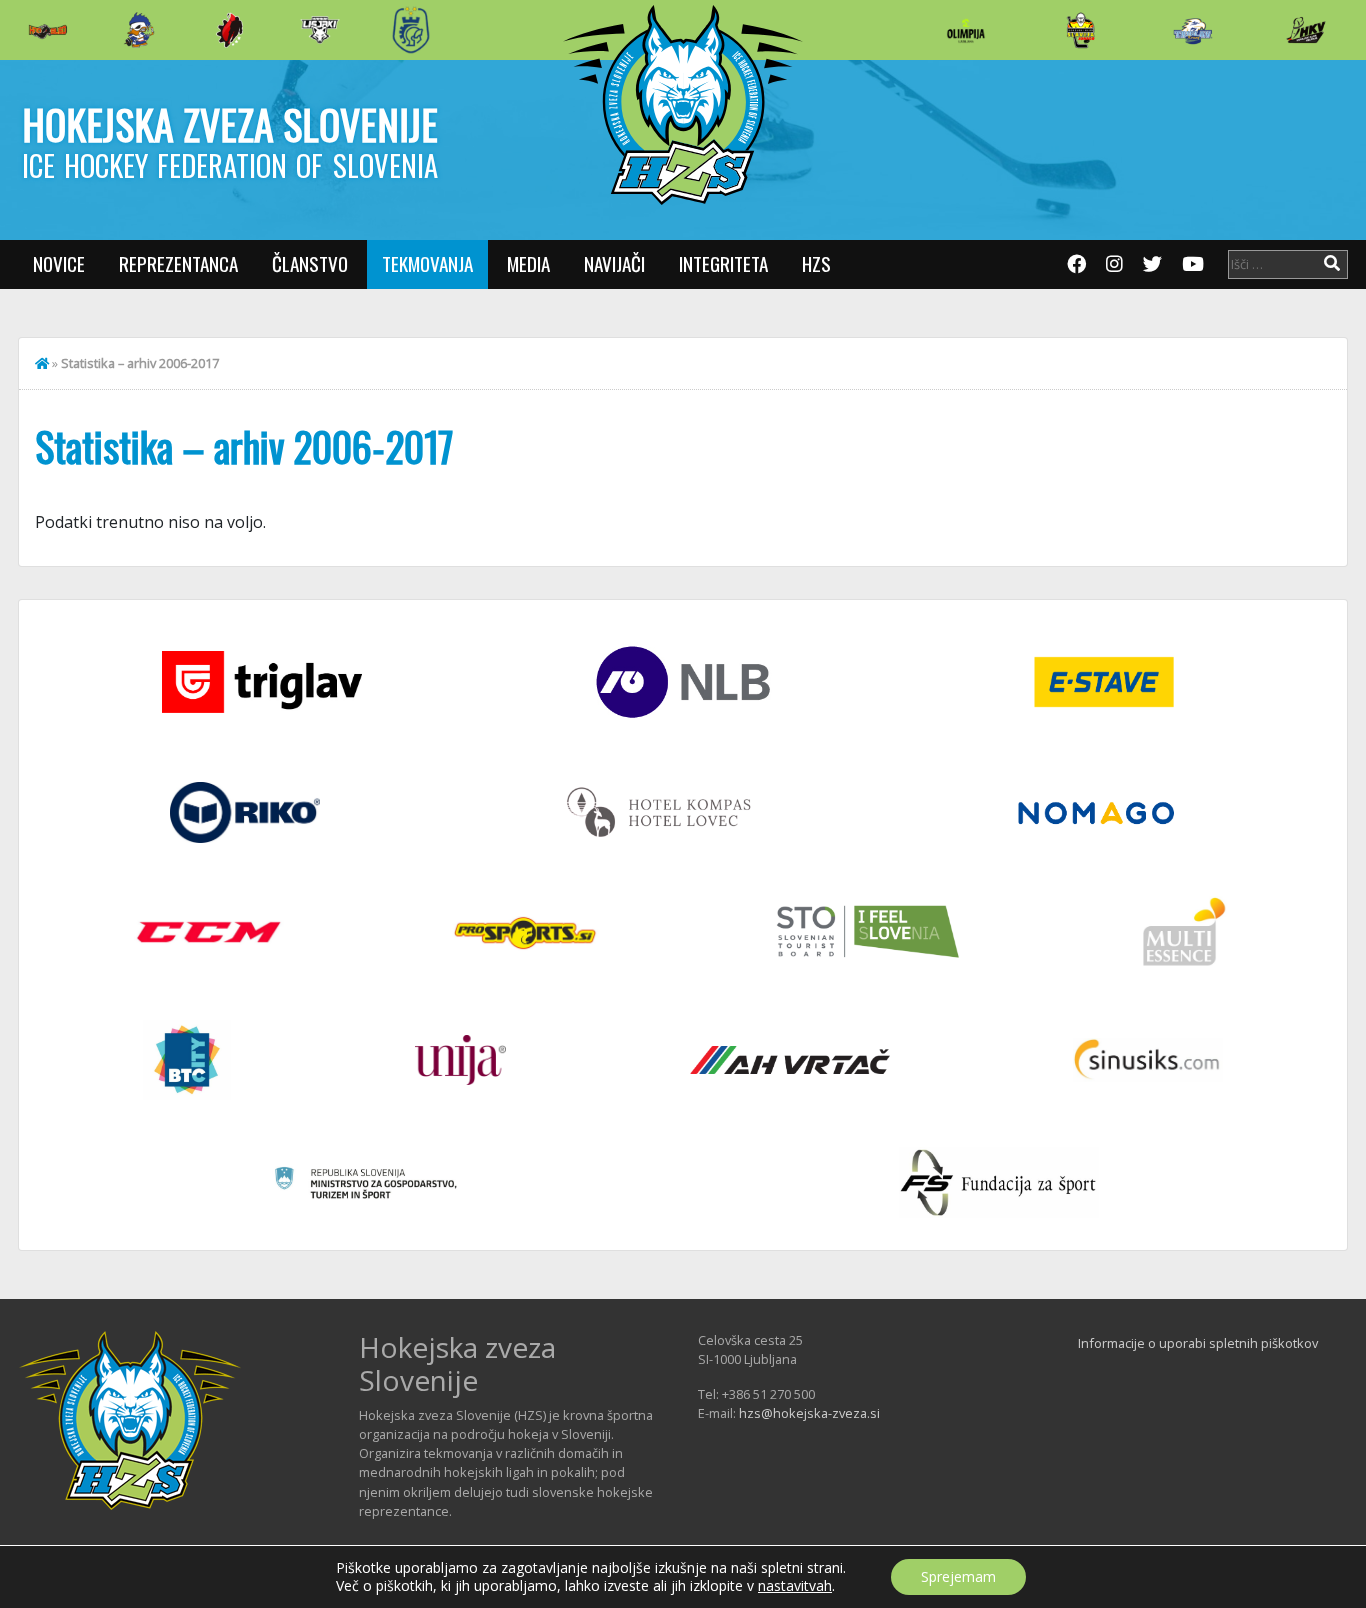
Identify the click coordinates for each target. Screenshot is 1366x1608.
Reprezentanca (178, 263)
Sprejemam (958, 1576)
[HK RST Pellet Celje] (411, 30)
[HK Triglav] (1193, 30)
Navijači (614, 263)
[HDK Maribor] (320, 29)
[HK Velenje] (1306, 30)
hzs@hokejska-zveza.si (809, 1413)
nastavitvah (795, 1586)
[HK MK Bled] (139, 30)
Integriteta (723, 263)
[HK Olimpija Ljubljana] (966, 29)
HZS (816, 263)
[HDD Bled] (48, 30)
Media (528, 263)
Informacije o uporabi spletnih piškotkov (1198, 1343)
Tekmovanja (427, 263)
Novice (59, 263)
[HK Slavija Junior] (1080, 30)
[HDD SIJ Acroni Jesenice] (230, 30)
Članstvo (310, 263)
